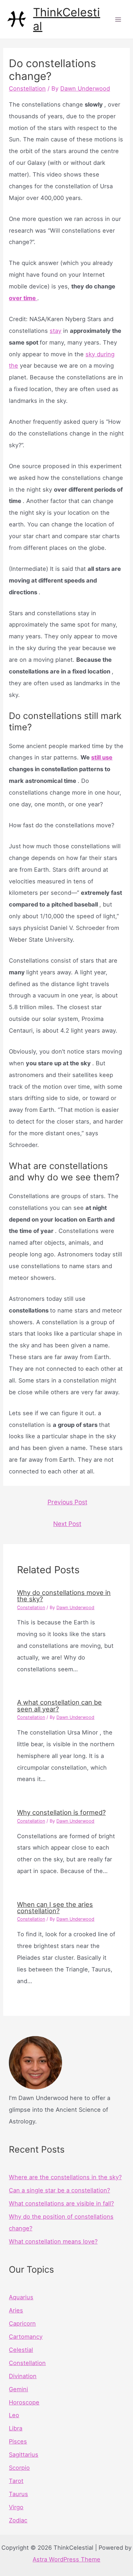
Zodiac (18, 2520)
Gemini (18, 2389)
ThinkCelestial (66, 19)
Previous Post (67, 1502)
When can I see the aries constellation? (55, 1907)
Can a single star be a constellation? (59, 2190)
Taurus (18, 2494)
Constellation (27, 88)
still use (102, 757)
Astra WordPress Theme (66, 2559)
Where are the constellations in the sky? (65, 2177)
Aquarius (21, 2297)
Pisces (18, 2441)
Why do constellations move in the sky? (64, 1596)
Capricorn (22, 2323)
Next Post (67, 1524)
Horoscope (24, 2402)
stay (56, 331)
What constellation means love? (53, 2241)
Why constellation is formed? (61, 1812)
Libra (16, 2428)
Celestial (21, 2350)
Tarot (16, 2481)
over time (23, 298)
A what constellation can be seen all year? (59, 1705)
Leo (14, 2415)
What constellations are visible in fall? (61, 2203)
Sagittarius (24, 2455)
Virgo (16, 2507)
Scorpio (19, 2468)
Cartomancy (26, 2337)
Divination (23, 2376)
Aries (16, 2310)
